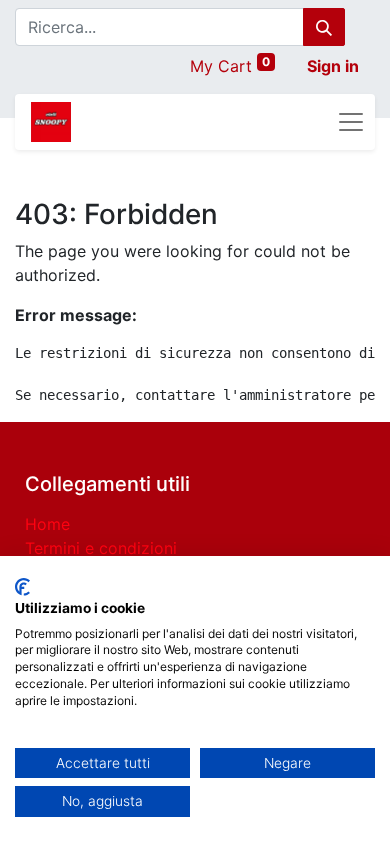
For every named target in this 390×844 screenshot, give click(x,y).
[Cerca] (324, 27)
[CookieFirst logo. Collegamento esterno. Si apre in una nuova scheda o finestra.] (22, 587)
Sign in (333, 66)
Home (47, 524)
